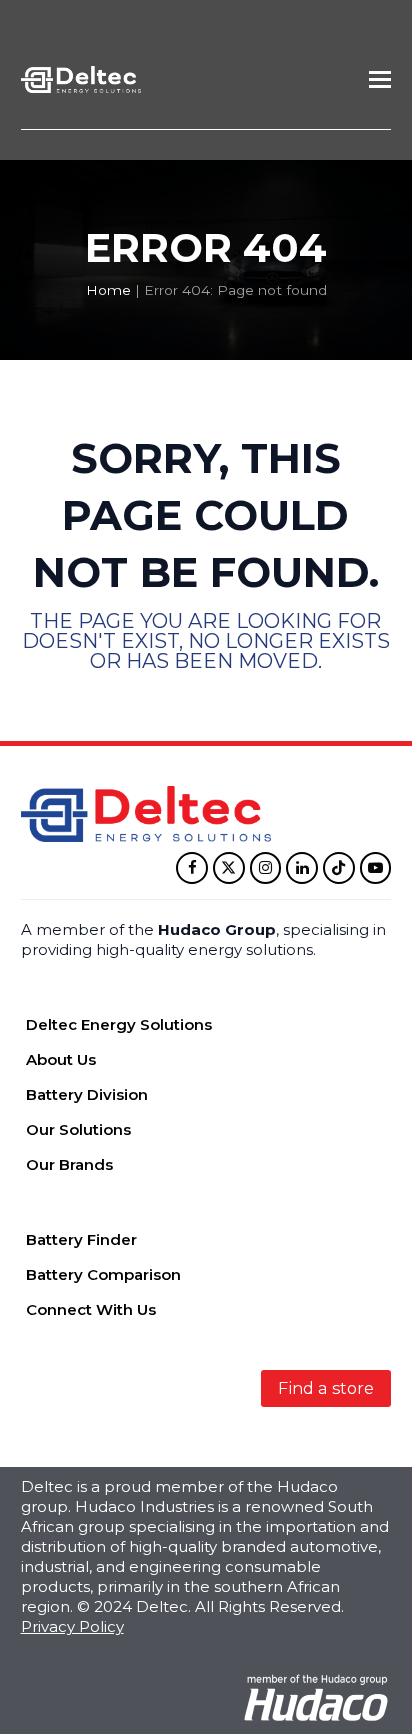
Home (108, 290)
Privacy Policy (72, 1626)
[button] (380, 79)
